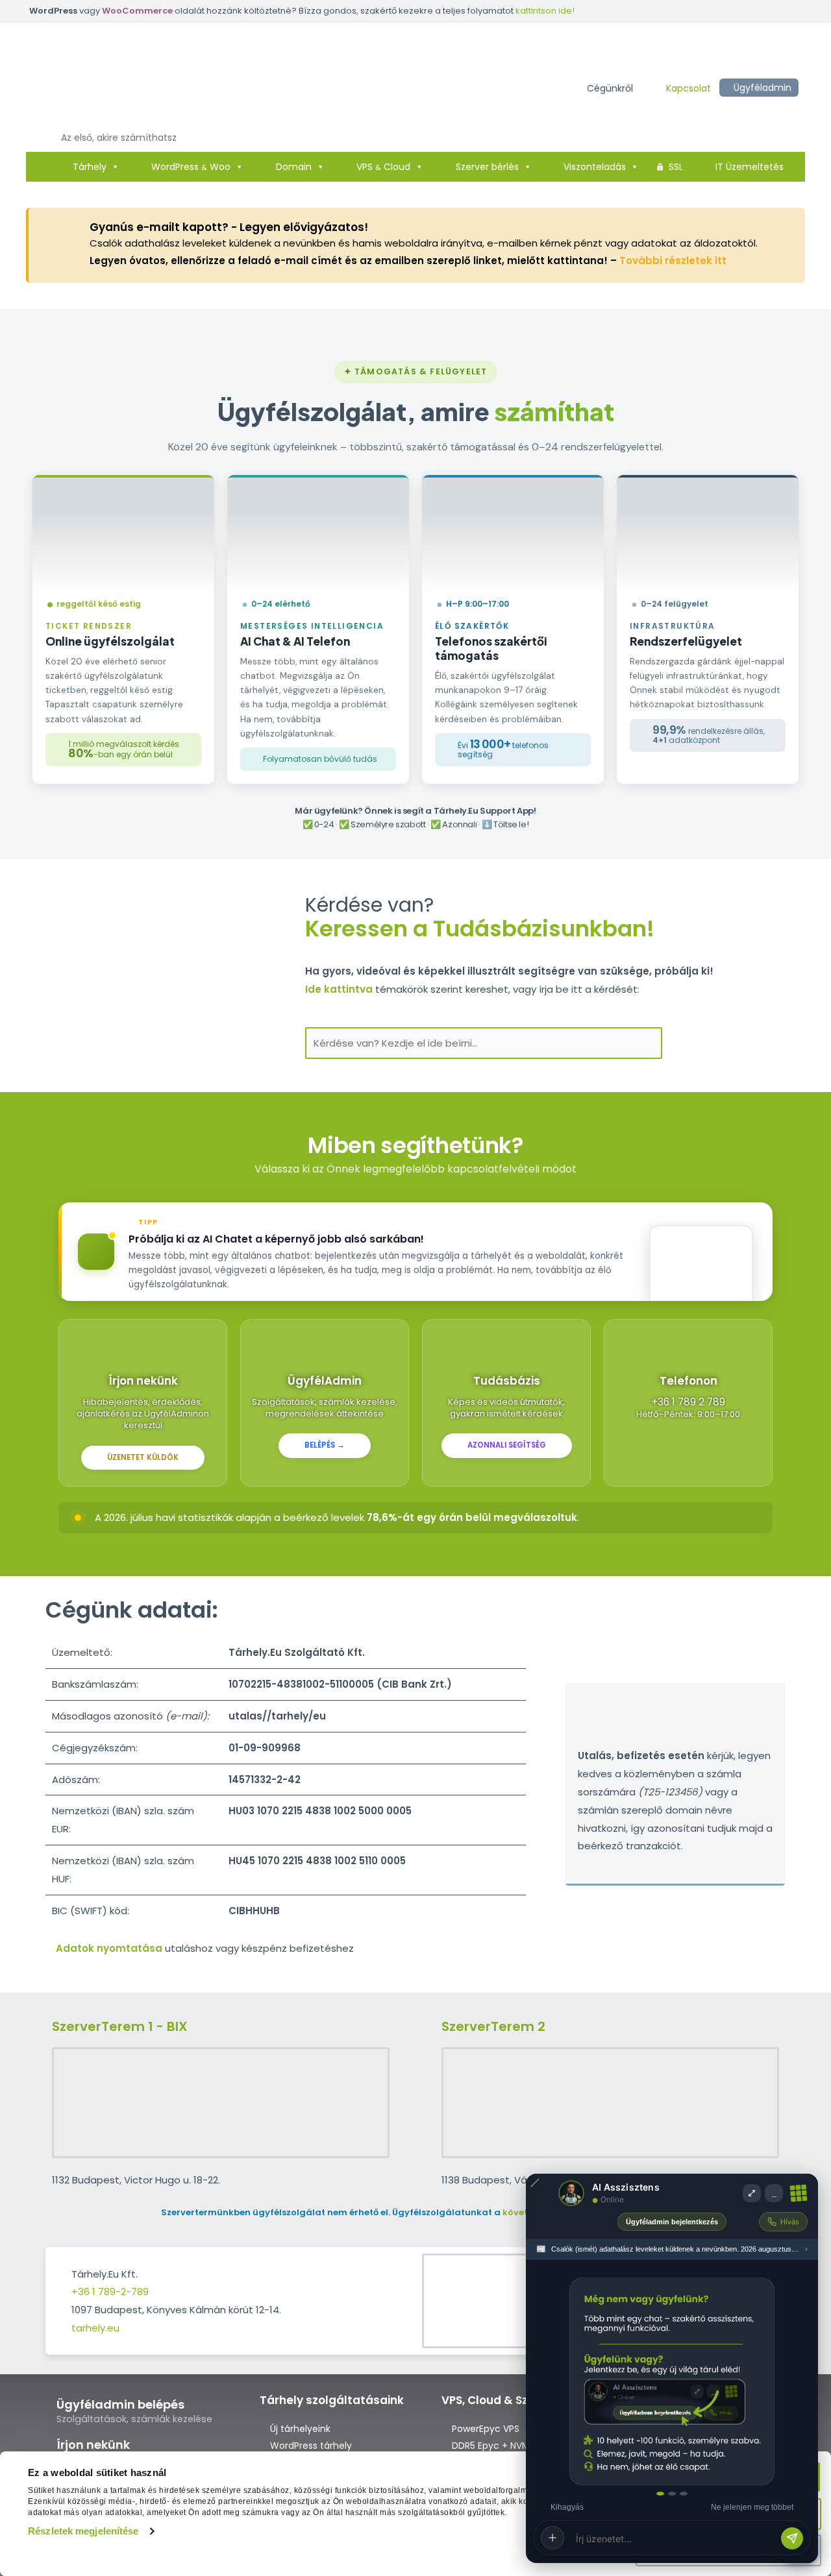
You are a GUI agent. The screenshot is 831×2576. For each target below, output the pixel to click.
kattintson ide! (545, 11)
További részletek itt (673, 261)
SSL (676, 167)
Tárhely (90, 167)
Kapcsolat (688, 88)
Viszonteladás (595, 167)
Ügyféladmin (763, 88)
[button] (610, 88)
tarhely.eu (95, 2328)
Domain (294, 167)
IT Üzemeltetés (750, 167)
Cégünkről (610, 88)
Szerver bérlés (487, 167)
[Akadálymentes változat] (445, 87)
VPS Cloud (383, 167)
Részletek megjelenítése (83, 2531)
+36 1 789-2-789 (110, 2291)
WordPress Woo (191, 167)
